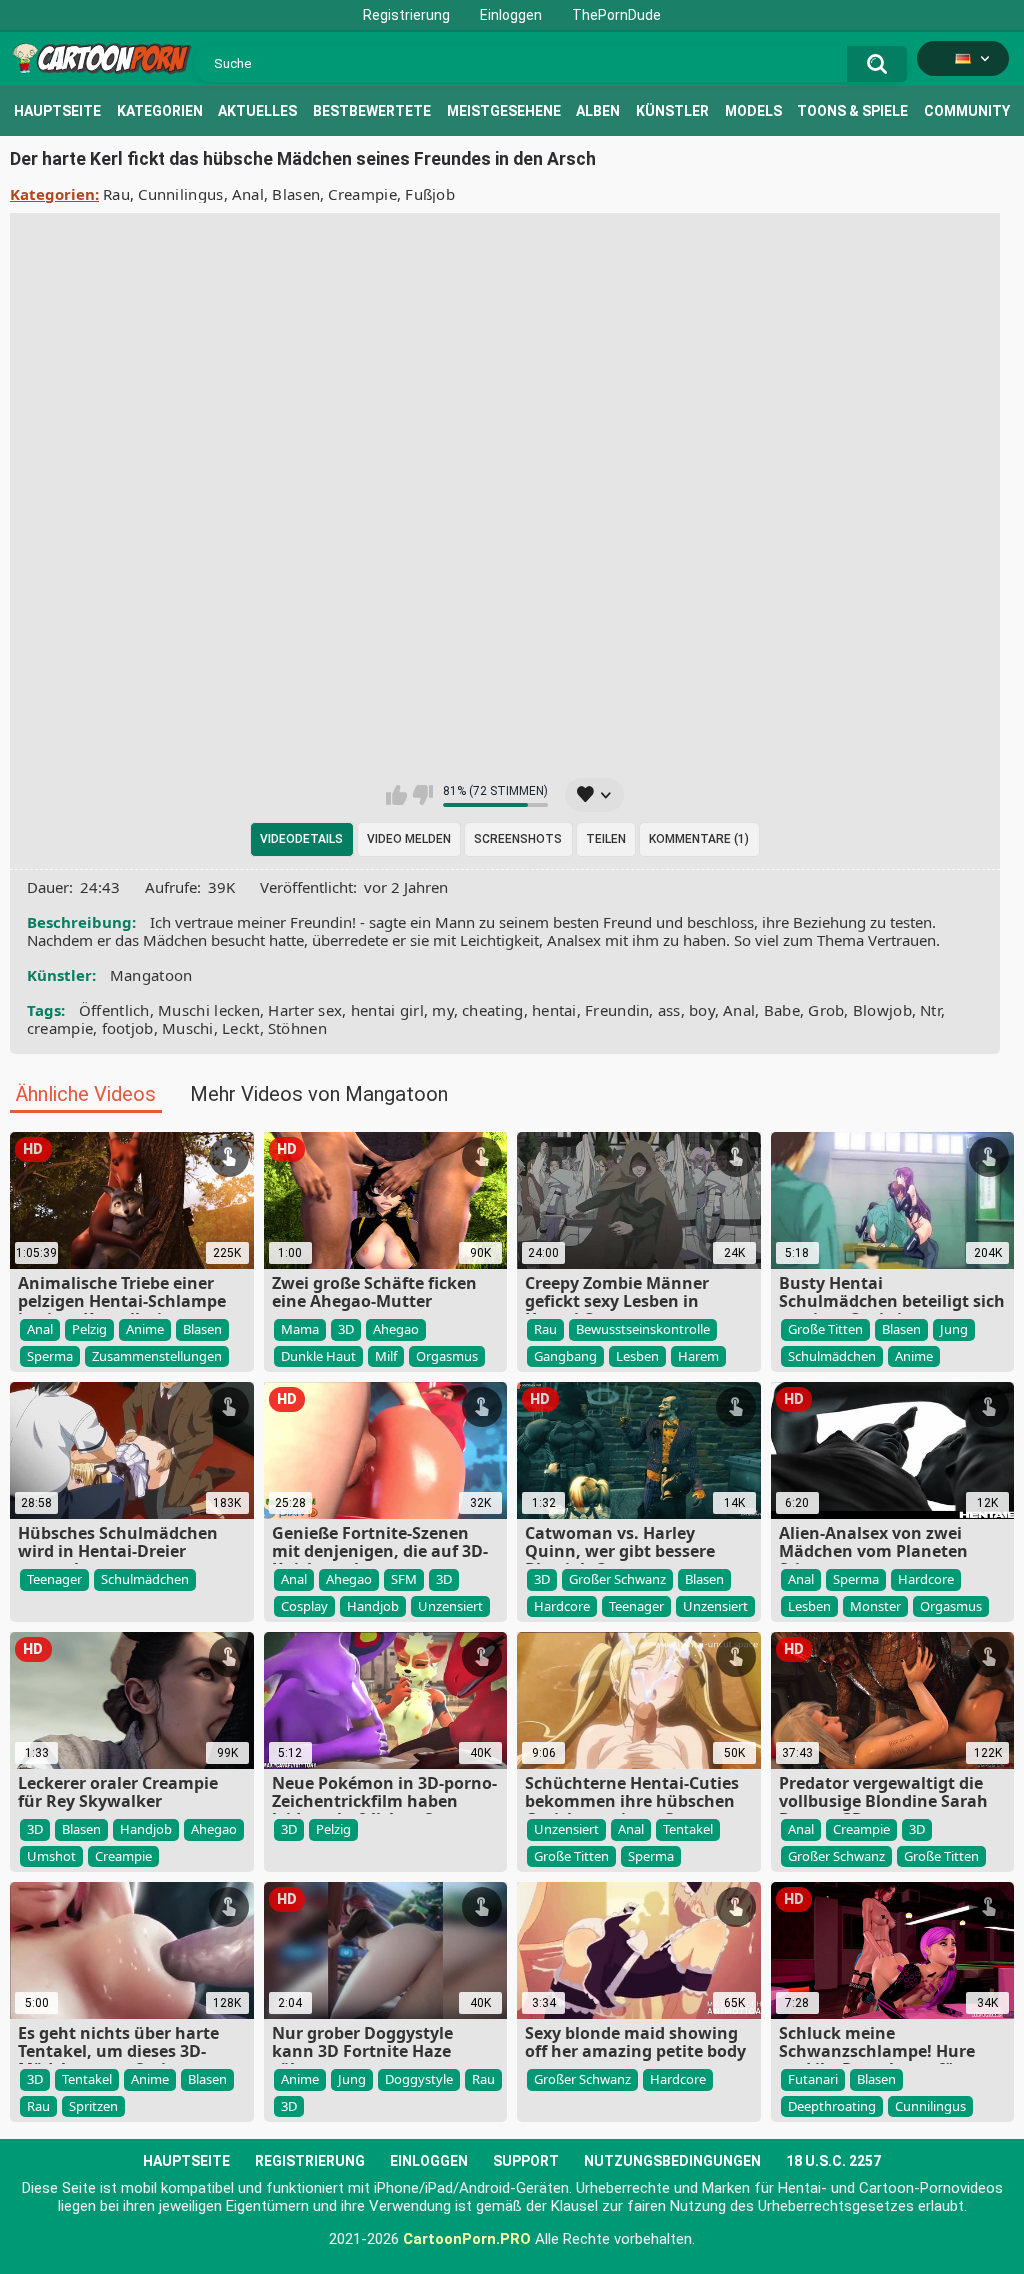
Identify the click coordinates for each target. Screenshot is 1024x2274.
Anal (248, 194)
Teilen (606, 839)
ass (669, 1010)
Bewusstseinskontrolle (643, 1329)
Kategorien (160, 111)
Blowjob (882, 1010)
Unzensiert (450, 1606)
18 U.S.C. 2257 (833, 2161)
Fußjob (430, 194)
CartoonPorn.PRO (467, 2239)
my (443, 1010)
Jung (954, 1329)
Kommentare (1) (699, 839)
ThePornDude (616, 15)
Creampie (362, 194)
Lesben (637, 1356)
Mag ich (396, 795)
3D (346, 1329)
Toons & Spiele (852, 111)
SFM (404, 1579)
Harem (698, 1356)
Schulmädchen (832, 1356)
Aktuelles (257, 111)
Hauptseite (57, 111)
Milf (386, 1356)
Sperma (50, 1356)
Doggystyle (419, 2079)
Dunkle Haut (318, 1356)
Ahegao (396, 1329)
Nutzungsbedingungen (672, 2161)
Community (967, 111)
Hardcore (562, 1606)
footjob (128, 1028)
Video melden (409, 839)
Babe (782, 1010)
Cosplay (304, 1606)
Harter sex (305, 1010)
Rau (116, 194)
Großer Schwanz (617, 1579)
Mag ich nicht (422, 795)
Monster (875, 1606)
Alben (598, 111)
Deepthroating (832, 2106)
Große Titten (825, 1329)
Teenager (54, 1579)
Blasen (296, 194)
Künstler (672, 111)
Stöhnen (297, 1028)
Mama (300, 1329)
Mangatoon (151, 975)
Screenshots (518, 839)
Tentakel (688, 1829)
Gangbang (565, 1356)
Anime (145, 1329)
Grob (826, 1010)
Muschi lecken (209, 1010)
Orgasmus (447, 1356)
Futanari (813, 2079)
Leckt (241, 1028)
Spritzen (93, 2106)
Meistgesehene (504, 111)
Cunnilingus (180, 194)
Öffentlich (114, 1010)
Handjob (373, 1606)
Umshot (51, 1856)
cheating (492, 1010)
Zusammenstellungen (157, 1356)
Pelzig (89, 1329)
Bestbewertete (372, 111)
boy (702, 1010)
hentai (554, 1010)
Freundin (617, 1010)
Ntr (930, 1010)
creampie (60, 1028)
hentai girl (387, 1010)
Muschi (188, 1028)
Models (753, 111)
